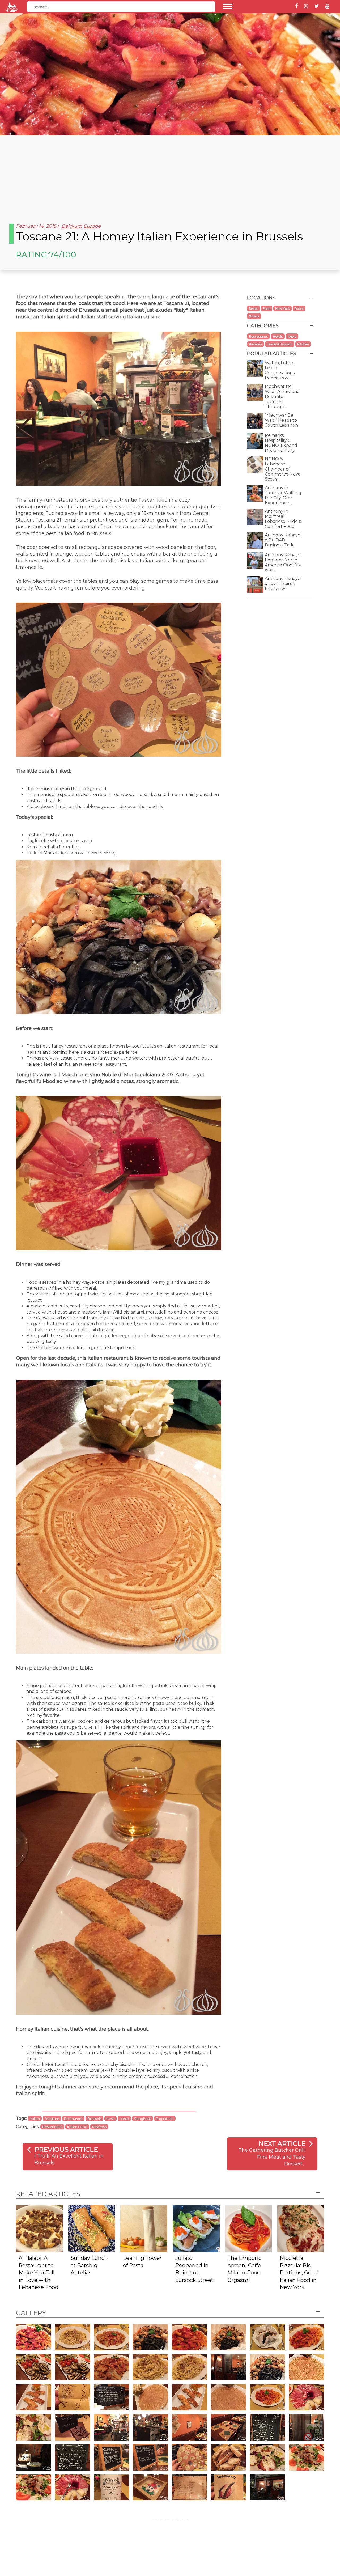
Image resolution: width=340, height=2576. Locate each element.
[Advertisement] (170, 175)
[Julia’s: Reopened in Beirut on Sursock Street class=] (196, 2228)
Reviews (99, 2127)
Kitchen (303, 344)
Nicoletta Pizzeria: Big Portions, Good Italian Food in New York (299, 2273)
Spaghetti (143, 2119)
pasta (124, 2119)
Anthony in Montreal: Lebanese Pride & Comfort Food (283, 519)
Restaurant (73, 2119)
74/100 (63, 255)
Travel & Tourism (280, 344)
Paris (267, 308)
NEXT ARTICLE (282, 2144)
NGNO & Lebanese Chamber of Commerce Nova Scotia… (283, 469)
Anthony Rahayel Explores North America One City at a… (283, 562)
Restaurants (52, 2127)
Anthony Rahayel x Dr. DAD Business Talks (283, 540)
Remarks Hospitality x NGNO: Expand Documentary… (281, 443)
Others (254, 316)
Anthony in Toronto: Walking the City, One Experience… (283, 495)
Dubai (299, 308)
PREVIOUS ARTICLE (66, 2149)
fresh (110, 2119)
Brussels (94, 2119)
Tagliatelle (165, 2119)
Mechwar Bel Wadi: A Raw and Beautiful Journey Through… (282, 397)
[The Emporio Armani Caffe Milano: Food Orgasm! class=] (248, 2228)
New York (282, 308)
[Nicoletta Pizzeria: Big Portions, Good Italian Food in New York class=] (301, 2228)
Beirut (253, 308)
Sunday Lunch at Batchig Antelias (89, 2265)
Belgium (72, 226)
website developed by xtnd (170, 2519)
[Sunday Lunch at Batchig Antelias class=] (92, 2228)
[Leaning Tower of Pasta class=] (144, 2228)
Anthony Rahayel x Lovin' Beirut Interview (283, 584)
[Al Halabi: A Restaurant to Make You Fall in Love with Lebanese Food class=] (39, 2228)
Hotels (278, 336)
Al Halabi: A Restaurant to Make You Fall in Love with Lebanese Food (39, 2273)
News (292, 336)
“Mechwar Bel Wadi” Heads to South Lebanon (281, 420)
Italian (35, 2119)
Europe (92, 226)
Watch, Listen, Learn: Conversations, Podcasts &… (280, 370)
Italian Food (77, 2127)
